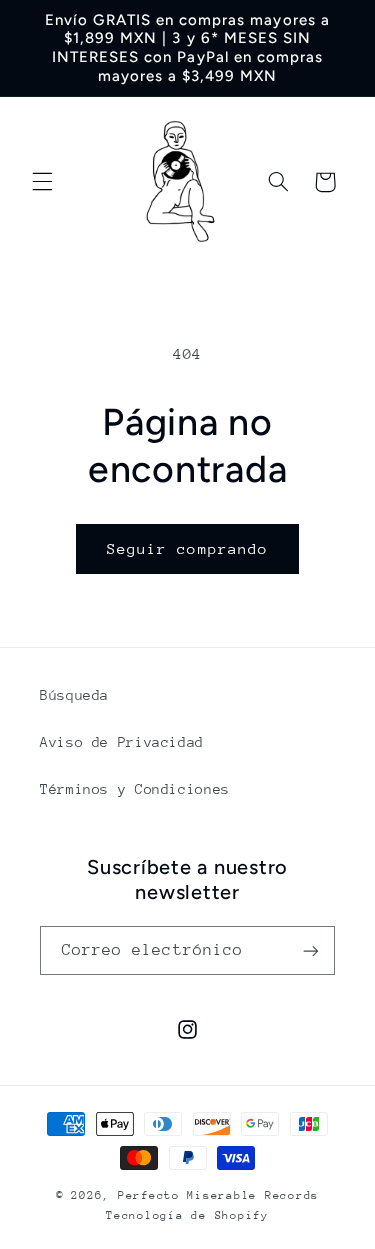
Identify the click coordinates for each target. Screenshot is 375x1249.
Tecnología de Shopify (187, 1215)
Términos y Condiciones (135, 789)
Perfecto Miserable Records (218, 1195)
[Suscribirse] (311, 950)
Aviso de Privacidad (122, 742)
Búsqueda (74, 695)
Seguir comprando (187, 548)
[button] (42, 182)
